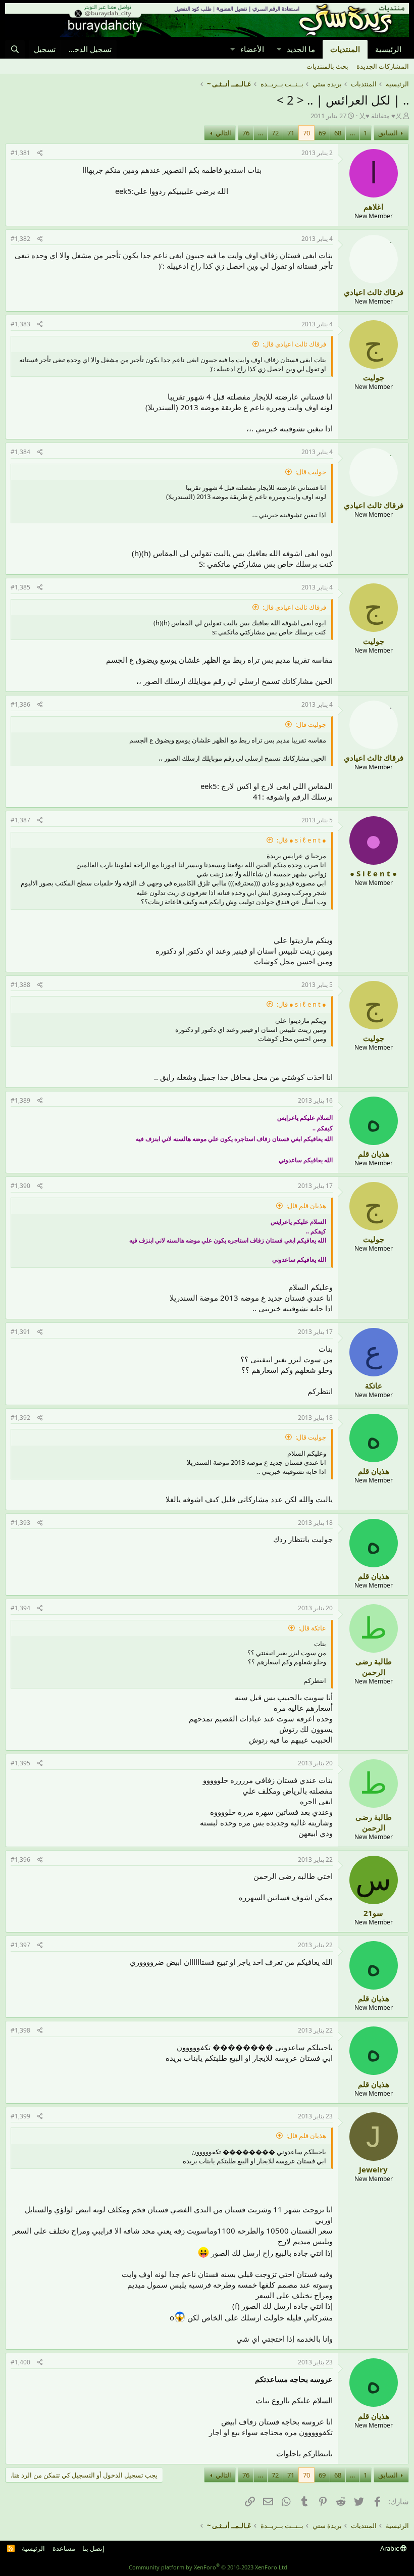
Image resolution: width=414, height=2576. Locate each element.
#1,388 (20, 985)
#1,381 (20, 153)
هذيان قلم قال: (306, 1206)
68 (338, 133)
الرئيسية (388, 49)
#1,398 (20, 2030)
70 (306, 133)
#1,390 (20, 1186)
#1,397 (20, 1945)
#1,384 (20, 452)
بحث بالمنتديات (327, 66)
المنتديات (345, 49)
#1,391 (20, 1332)
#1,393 (20, 1523)
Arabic (390, 2548)
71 (291, 133)
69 (322, 133)
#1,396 (20, 1860)
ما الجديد (301, 49)
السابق (388, 133)
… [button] (352, 133)
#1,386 (20, 704)
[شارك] (40, 153)
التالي (223, 133)
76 (246, 133)
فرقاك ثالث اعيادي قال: (294, 344)
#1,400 (20, 2362)
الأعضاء (252, 49)
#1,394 (20, 1608)
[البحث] (15, 49)
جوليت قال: (311, 472)
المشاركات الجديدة (383, 66)
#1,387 (20, 820)
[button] (279, 49)
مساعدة (64, 2548)
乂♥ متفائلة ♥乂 (380, 116)
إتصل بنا (93, 2548)
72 (275, 133)
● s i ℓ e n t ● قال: (301, 840)
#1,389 (20, 1100)
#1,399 (20, 2116)
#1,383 (20, 324)
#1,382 (20, 239)
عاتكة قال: (312, 1628)
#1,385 (20, 587)
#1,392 (20, 1418)
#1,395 (20, 1763)
